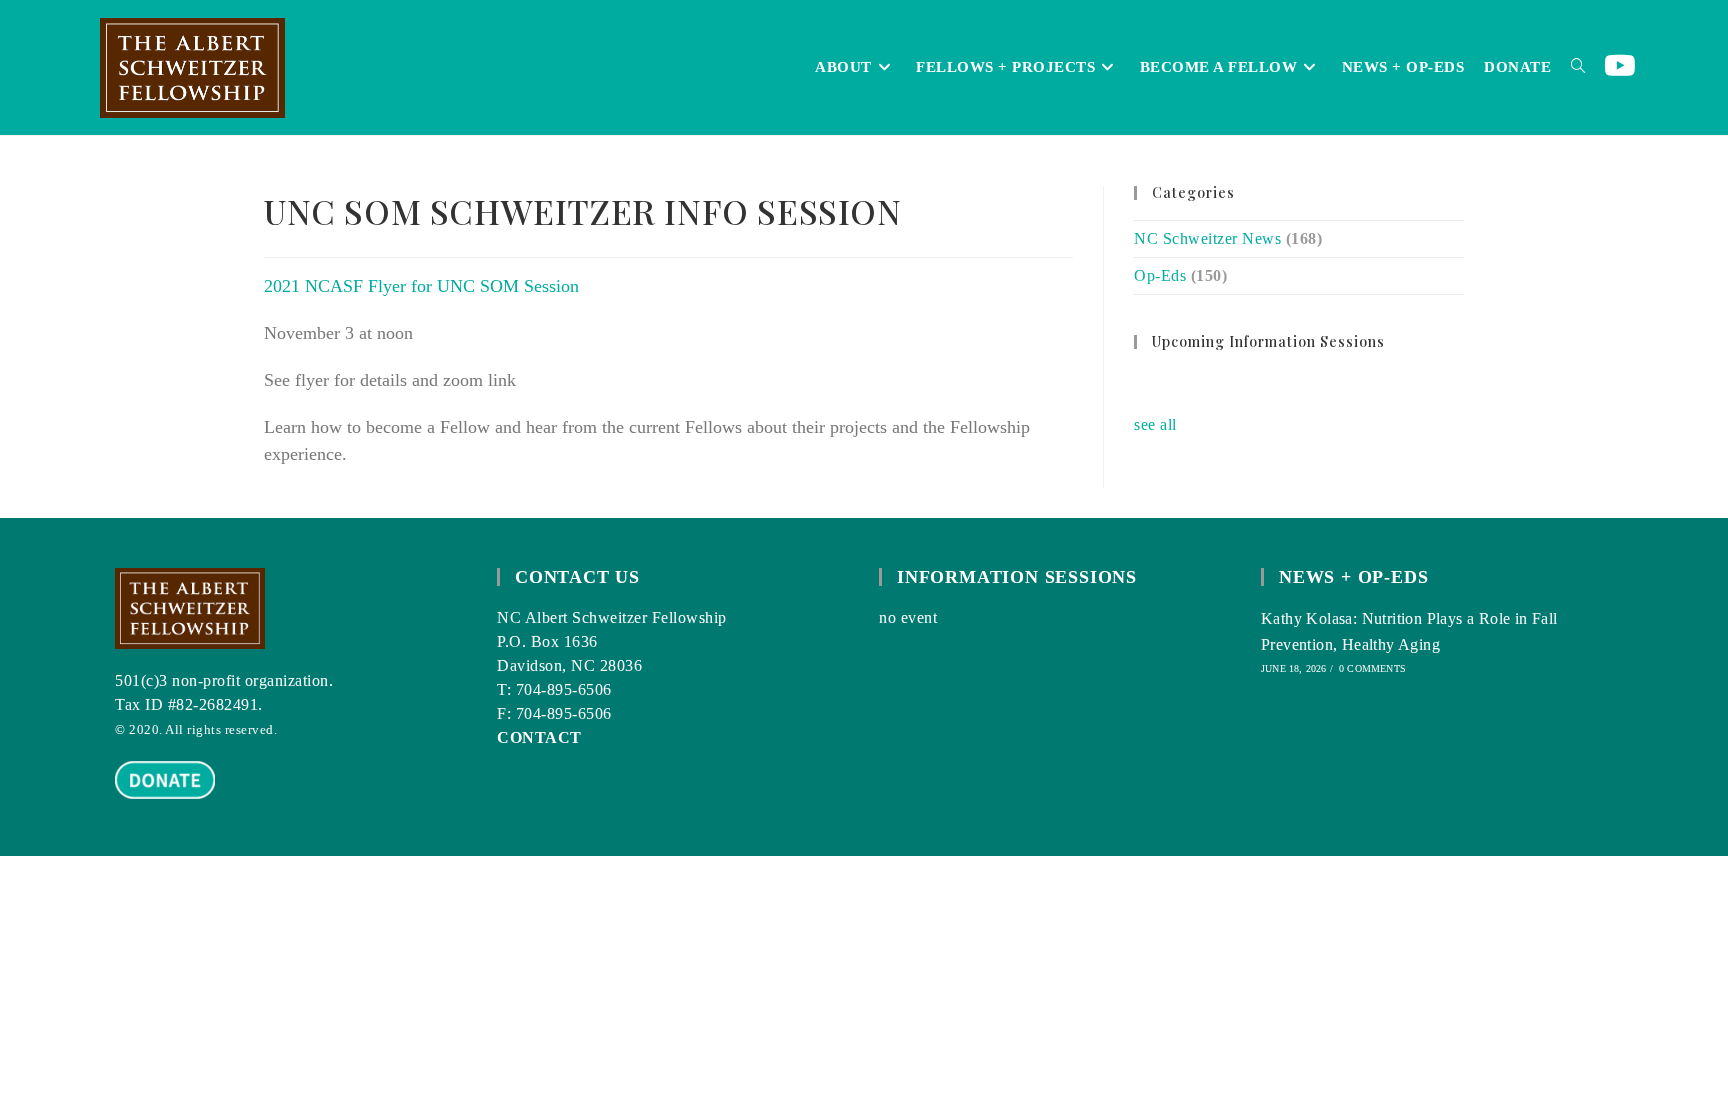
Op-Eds (1160, 275)
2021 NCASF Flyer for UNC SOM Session (421, 286)
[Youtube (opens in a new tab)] (1620, 66)
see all (1155, 424)
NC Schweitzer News (1207, 238)
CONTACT (539, 737)
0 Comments (1372, 668)
